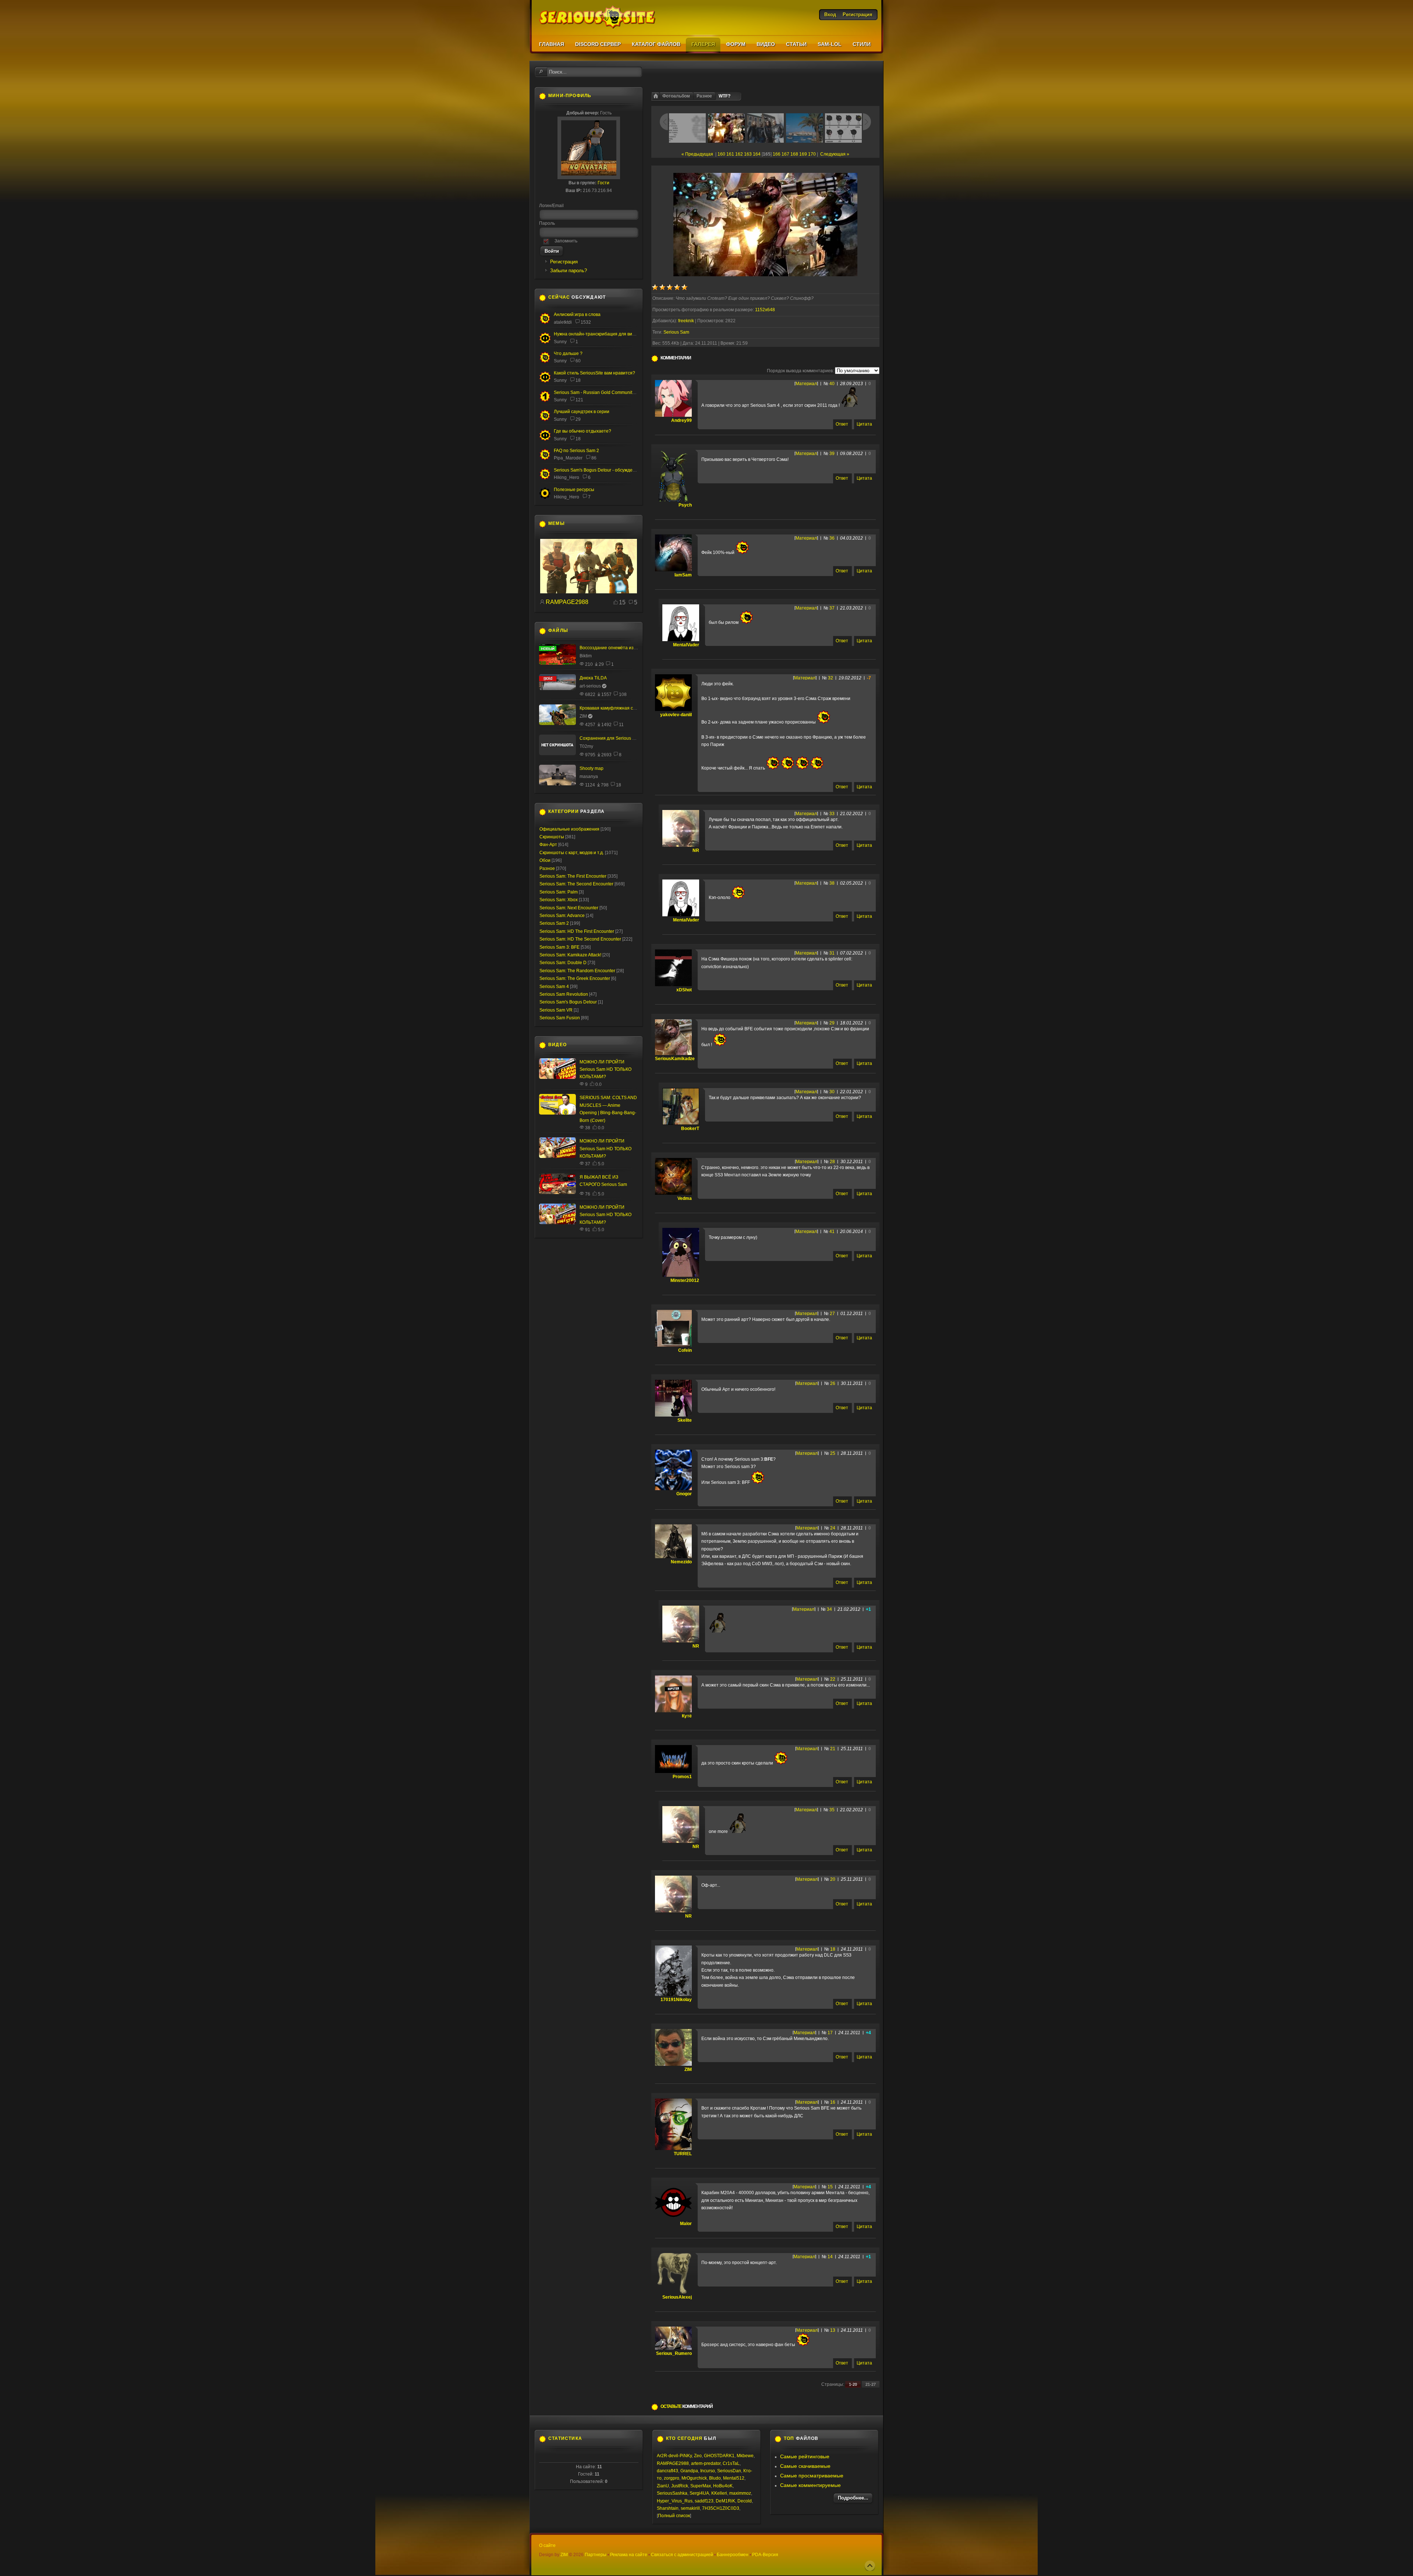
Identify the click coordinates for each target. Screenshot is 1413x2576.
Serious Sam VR (556, 1010)
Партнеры (596, 2555)
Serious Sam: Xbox (559, 900)
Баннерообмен (733, 2555)
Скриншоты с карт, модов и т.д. (572, 853)
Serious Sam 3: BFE (559, 947)
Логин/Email (551, 206)
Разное (704, 96)
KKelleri (719, 2493)
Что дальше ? (568, 353)
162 (739, 154)
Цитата (864, 424)
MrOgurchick (694, 2478)
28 (832, 1162)
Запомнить (566, 241)
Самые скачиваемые (805, 2466)
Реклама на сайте (629, 2555)
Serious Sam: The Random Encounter (577, 971)
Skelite (685, 1420)
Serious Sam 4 (554, 987)
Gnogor (684, 1494)
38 (832, 883)
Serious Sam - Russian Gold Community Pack (600, 392)
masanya (589, 777)
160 (721, 154)
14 (830, 2257)
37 (832, 608)
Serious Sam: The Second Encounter (576, 884)
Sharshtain (668, 2508)
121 (579, 400)
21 (833, 1749)
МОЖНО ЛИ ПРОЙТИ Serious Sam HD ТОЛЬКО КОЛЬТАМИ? (605, 1070)
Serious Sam (676, 332)
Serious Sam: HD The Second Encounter (580, 939)
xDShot (684, 990)
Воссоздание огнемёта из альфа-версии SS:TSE (630, 648)
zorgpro (672, 2478)
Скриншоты (552, 837)
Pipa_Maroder (568, 458)
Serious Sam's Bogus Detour (568, 1002)
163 (748, 154)
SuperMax (701, 2486)
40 (832, 384)
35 (832, 1810)
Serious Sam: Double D (563, 963)
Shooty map (592, 768)
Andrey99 (681, 420)
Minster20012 (685, 1280)
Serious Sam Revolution (564, 994)
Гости (603, 183)
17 (830, 2033)
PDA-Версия (765, 2555)
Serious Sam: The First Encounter (573, 876)
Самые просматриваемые (812, 2476)
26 (833, 1383)
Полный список (674, 2516)
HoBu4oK (723, 2486)
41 (832, 1232)
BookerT (690, 1129)
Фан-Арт (548, 845)
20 (833, 1879)
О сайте (547, 2545)
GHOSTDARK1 (719, 2456)
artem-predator (706, 2463)
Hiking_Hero (566, 477)
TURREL (683, 2154)
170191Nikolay (676, 2000)
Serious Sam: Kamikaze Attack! (570, 955)
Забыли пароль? (569, 271)
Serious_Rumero (674, 2353)
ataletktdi (563, 322)
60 (578, 361)
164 (757, 154)
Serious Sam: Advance (562, 916)
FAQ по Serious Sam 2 (576, 451)
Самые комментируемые (810, 2485)
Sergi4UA (699, 2493)
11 (621, 725)
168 (794, 154)
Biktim (586, 656)
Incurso (708, 2471)
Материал (806, 384)
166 (777, 154)
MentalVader (686, 645)
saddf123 (704, 2501)
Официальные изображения (569, 829)
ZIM (688, 2069)
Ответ (842, 424)
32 (831, 678)
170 (812, 154)
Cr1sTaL (731, 2463)
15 (830, 2187)
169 (803, 154)
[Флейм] (545, 323)
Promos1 (682, 1777)
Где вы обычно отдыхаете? (582, 431)
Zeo (698, 2456)
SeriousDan (729, 2471)
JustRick (680, 2486)
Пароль (547, 223)
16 (833, 2102)
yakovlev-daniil (676, 715)
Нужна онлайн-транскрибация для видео (597, 334)
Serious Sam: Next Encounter (569, 908)
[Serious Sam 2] (545, 459)
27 (832, 1314)
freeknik (686, 321)
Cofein (685, 1350)
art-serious (590, 686)
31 (832, 953)
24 (833, 1528)
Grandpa (689, 2471)
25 (833, 1453)
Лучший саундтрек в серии (582, 412)
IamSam (683, 575)
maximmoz (740, 2493)
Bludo (715, 2478)
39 (832, 454)
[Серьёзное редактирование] (545, 498)
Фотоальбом (676, 96)
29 (832, 1023)
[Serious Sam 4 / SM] (545, 362)
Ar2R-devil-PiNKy (674, 2456)
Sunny (560, 342)
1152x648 (765, 310)
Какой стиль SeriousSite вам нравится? (594, 373)
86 (594, 458)
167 (785, 154)
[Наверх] (870, 2566)
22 (833, 1679)
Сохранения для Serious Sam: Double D (621, 738)
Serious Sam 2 (554, 923)
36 (832, 538)
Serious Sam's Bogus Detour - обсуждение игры (603, 470)
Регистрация (564, 262)
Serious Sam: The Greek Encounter (575, 978)
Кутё (687, 1716)
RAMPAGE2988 (567, 602)
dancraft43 (667, 2471)
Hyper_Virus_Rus (675, 2501)
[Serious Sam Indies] (545, 478)
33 (832, 814)
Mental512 (734, 2478)
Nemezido (681, 1562)
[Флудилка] (545, 342)
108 (623, 694)
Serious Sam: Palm (559, 892)
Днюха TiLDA (593, 678)
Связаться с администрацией (682, 2555)
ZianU (663, 2486)
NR (696, 850)
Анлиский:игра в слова (577, 315)
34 (829, 1609)
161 (730, 154)
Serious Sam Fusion (560, 1018)
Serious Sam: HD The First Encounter (577, 931)
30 (832, 1092)
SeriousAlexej (677, 2297)
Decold (745, 2501)
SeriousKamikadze (675, 1059)
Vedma (685, 1198)
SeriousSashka (672, 2493)
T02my (586, 746)
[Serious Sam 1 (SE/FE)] (545, 401)
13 (833, 2330)
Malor (686, 2224)
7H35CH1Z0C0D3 (721, 2508)
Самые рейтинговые (805, 2456)
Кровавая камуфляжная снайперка (616, 708)
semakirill (690, 2508)
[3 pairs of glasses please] (589, 592)
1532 (586, 322)
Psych (685, 505)
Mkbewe (745, 2456)
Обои (545, 860)
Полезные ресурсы (574, 490)
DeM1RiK (725, 2501)
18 (833, 1949)
